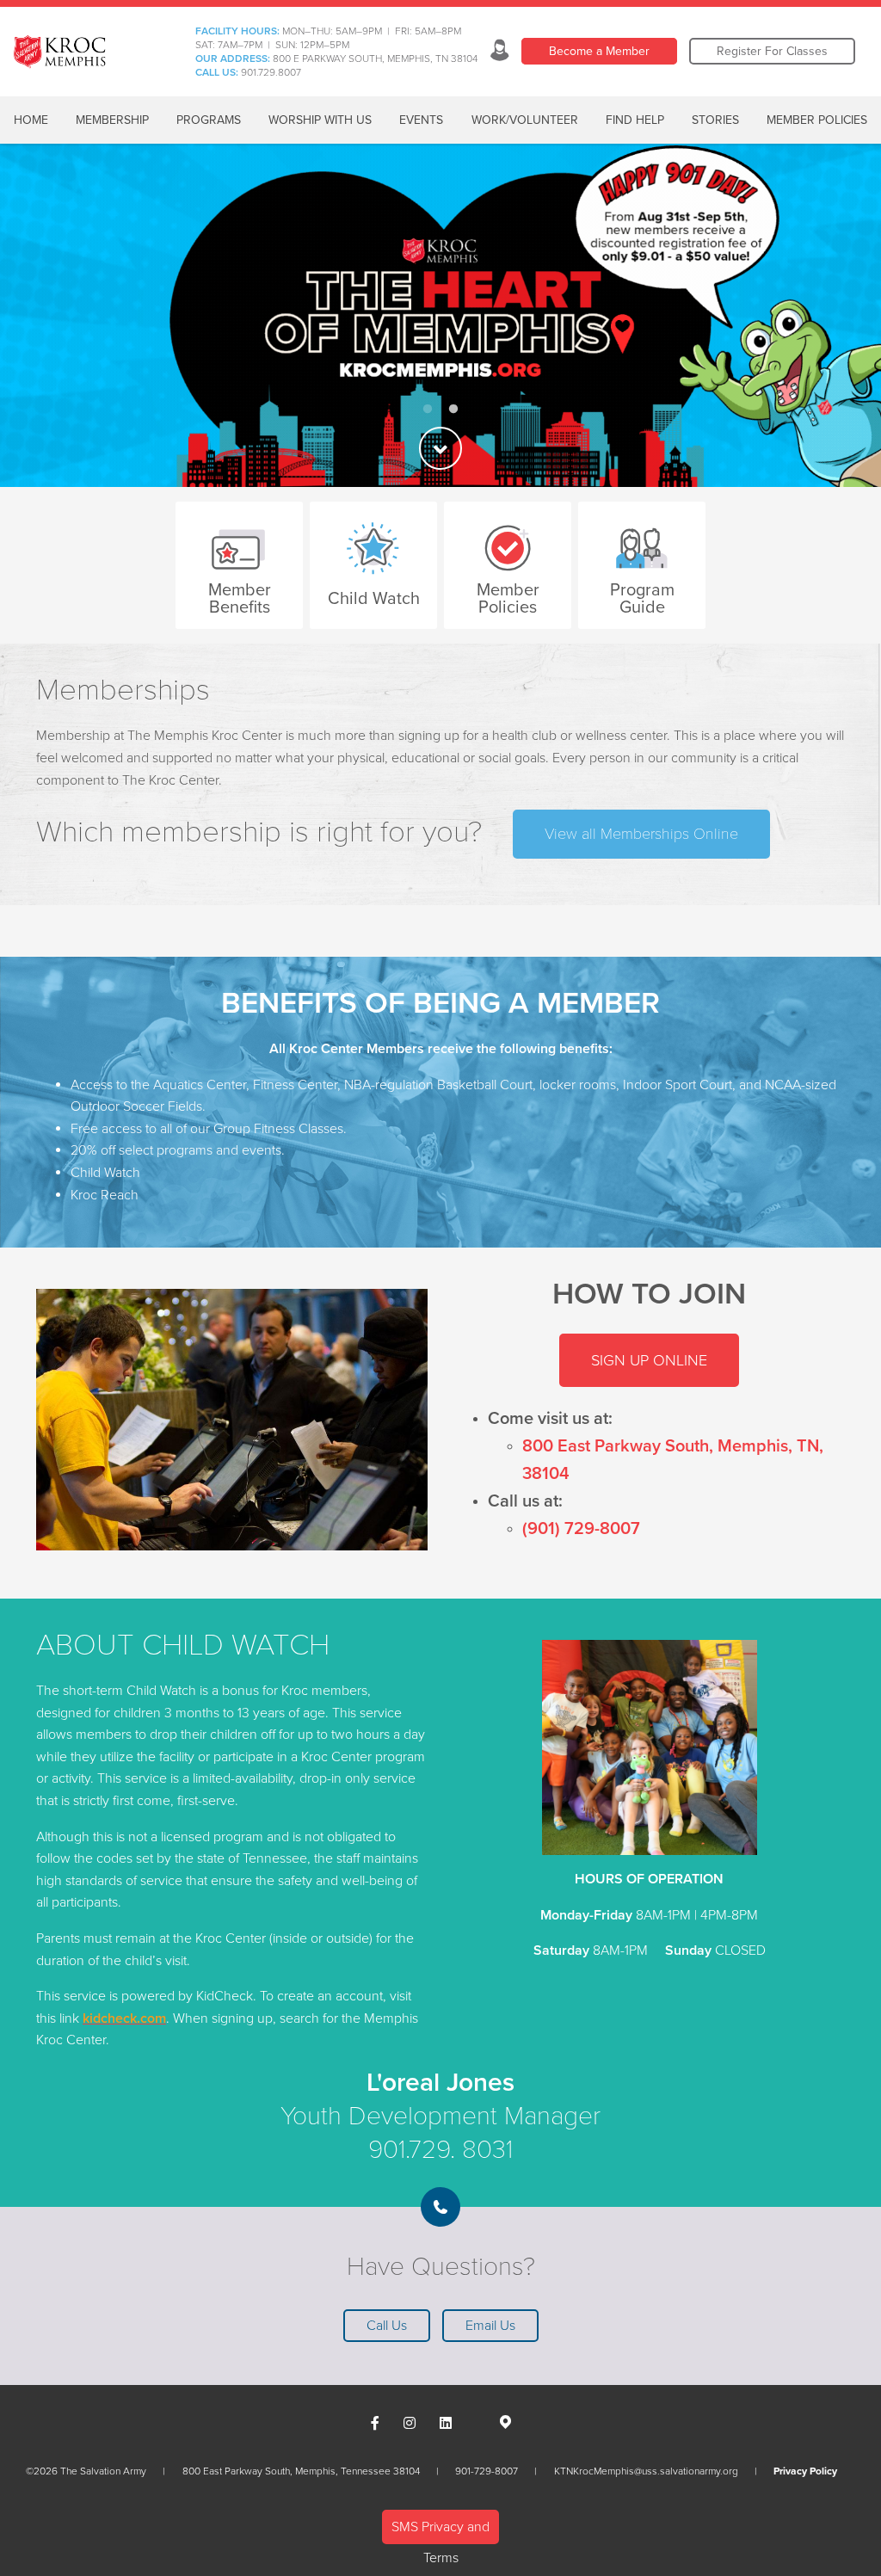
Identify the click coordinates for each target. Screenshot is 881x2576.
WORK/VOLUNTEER (525, 120)
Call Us (387, 2326)
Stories (715, 120)
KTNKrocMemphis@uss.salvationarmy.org (646, 2471)
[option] (440, 315)
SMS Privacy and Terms (440, 2531)
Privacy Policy (805, 2471)
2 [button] (453, 410)
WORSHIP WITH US (320, 120)
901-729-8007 (487, 2471)
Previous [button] (43, 316)
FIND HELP (635, 120)
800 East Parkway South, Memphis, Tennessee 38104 (301, 2471)
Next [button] (838, 316)
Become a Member (599, 51)
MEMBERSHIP (112, 120)
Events (421, 120)
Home (31, 120)
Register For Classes (772, 51)
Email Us (490, 2326)
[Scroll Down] (440, 448)
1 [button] (428, 410)
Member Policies (817, 120)
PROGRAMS (209, 120)
